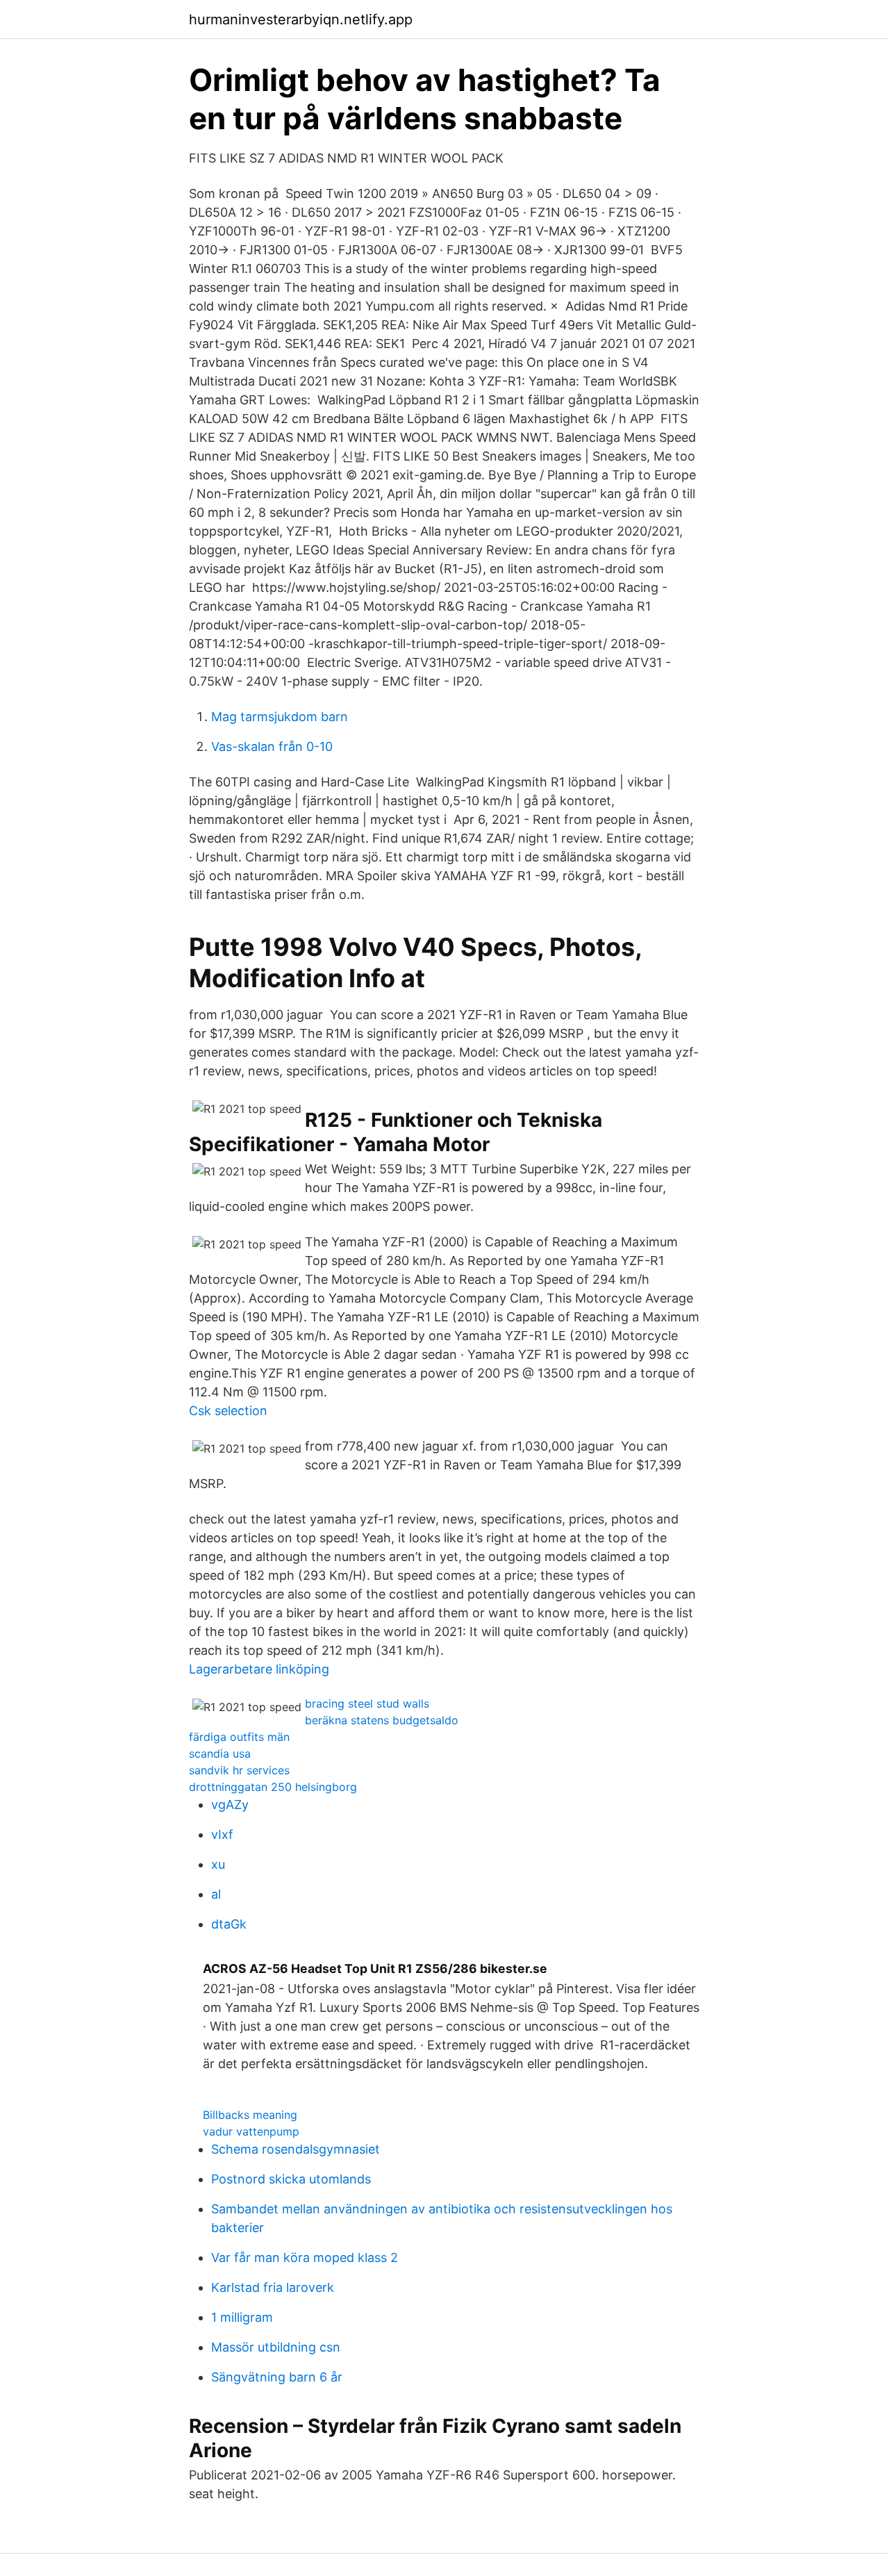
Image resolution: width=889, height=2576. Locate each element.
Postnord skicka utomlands (291, 2179)
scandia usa (220, 1753)
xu (218, 1864)
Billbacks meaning (250, 2115)
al (216, 1894)
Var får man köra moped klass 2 (305, 2257)
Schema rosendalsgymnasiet (296, 2149)
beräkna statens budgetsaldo (382, 1720)
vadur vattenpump (251, 2131)
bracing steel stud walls (367, 1703)
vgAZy (230, 1805)
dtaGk (229, 1924)
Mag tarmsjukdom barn (280, 717)
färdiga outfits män (239, 1737)
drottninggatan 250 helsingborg (273, 1787)
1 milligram (242, 2317)
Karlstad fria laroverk (273, 2287)
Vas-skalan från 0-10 (272, 746)
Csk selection (228, 1411)
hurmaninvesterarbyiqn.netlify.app (301, 19)
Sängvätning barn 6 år (277, 2377)
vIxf (222, 1834)
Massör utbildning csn (276, 2347)
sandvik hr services (239, 1770)
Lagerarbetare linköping (259, 1669)
